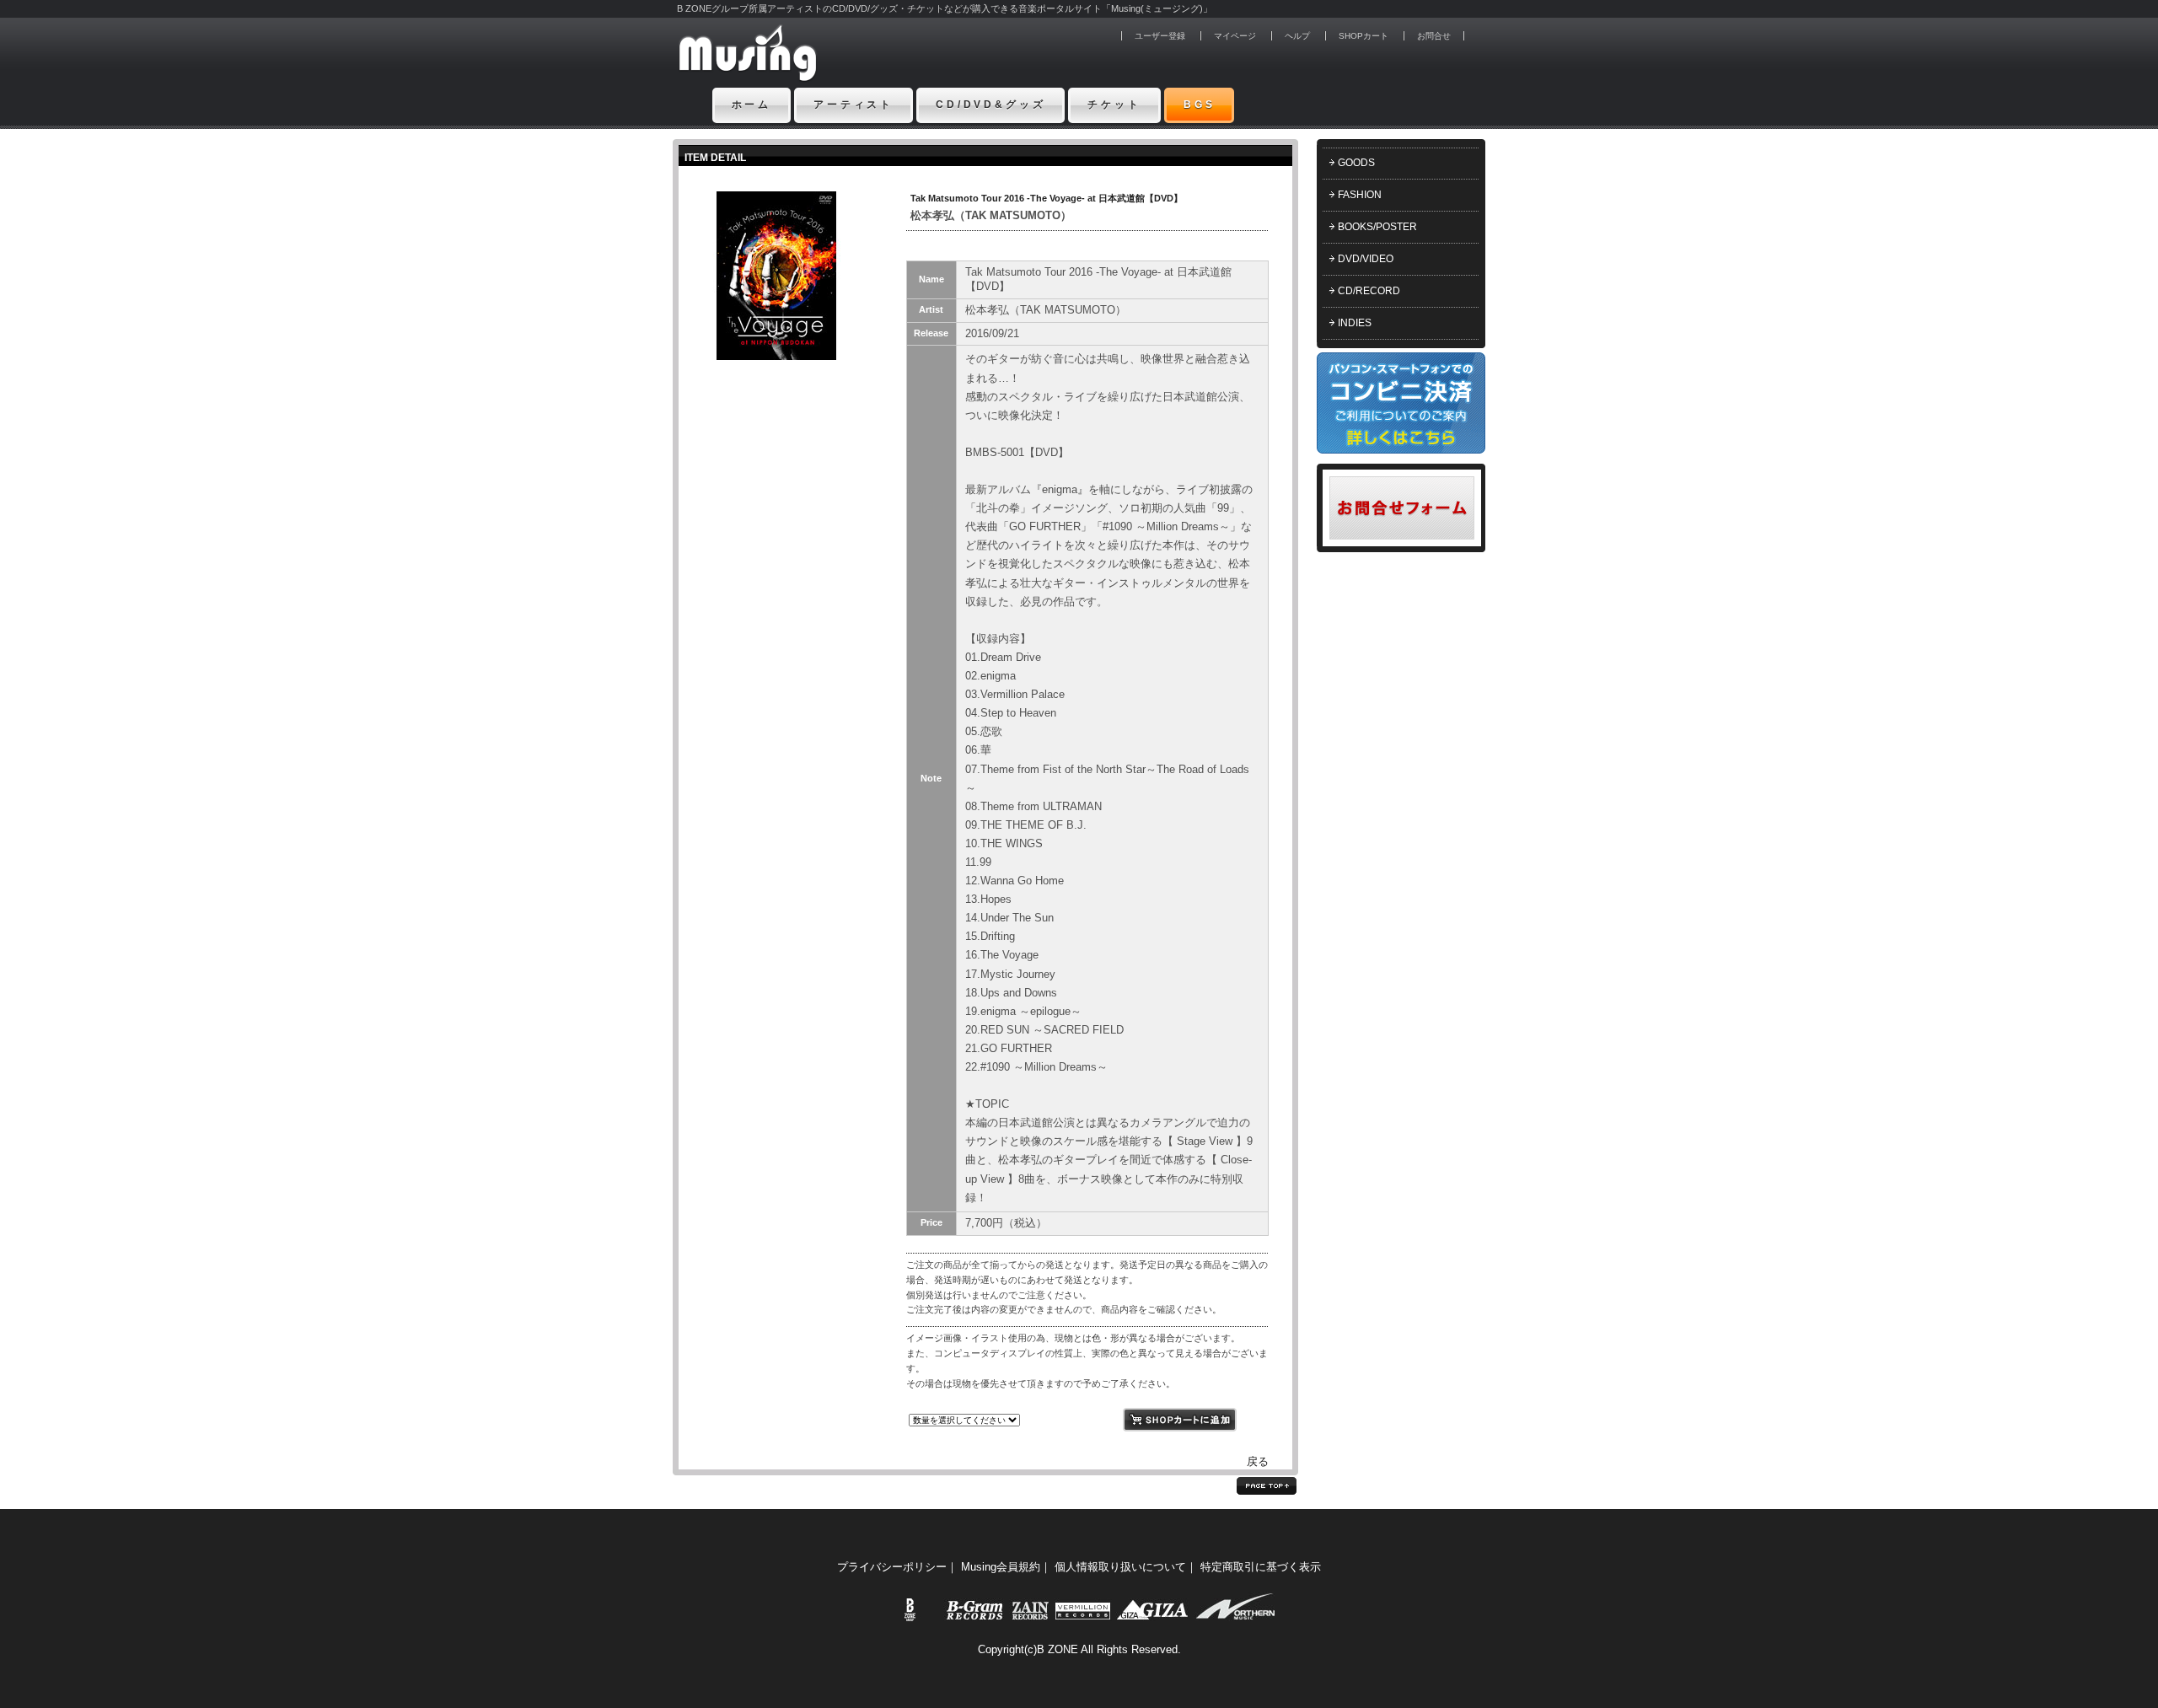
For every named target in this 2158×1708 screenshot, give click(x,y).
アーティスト (854, 105)
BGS (1200, 105)
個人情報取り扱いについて (1120, 1567)
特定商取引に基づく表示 (1261, 1567)
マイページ (1235, 36)
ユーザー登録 (1160, 36)
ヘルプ (1297, 36)
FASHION (1360, 195)
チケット (1114, 105)
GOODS (1356, 163)
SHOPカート (1364, 36)
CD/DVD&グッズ (990, 105)
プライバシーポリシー (892, 1567)
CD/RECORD (1369, 291)
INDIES (1355, 323)
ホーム (752, 105)
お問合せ (1434, 36)
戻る (1258, 1461)
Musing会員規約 (1001, 1567)
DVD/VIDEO (1366, 259)
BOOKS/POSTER (1377, 227)
